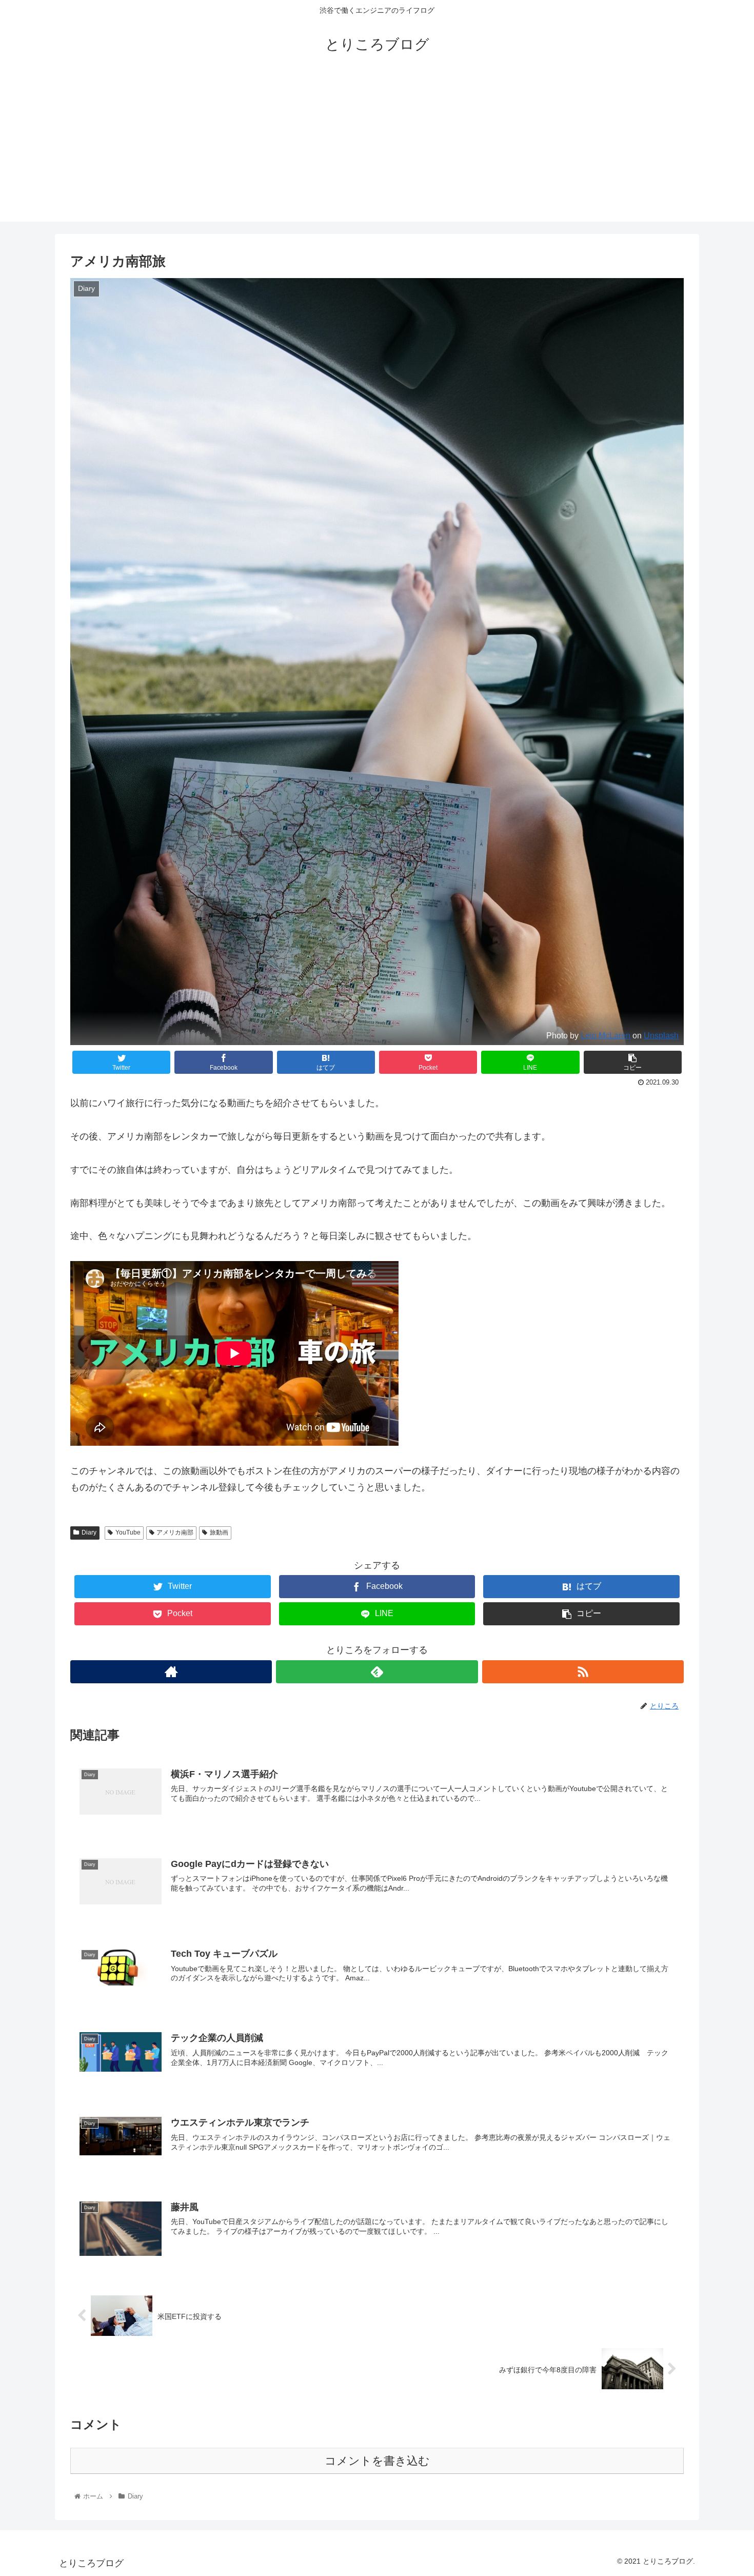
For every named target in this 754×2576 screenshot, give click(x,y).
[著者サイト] (171, 1672)
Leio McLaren (606, 1035)
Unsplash (661, 1035)
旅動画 (219, 1532)
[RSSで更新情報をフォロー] (583, 1672)
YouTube (128, 1532)
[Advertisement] (377, 150)
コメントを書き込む (377, 2461)
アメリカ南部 (175, 1532)
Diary (89, 1532)
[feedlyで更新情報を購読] (377, 1672)
